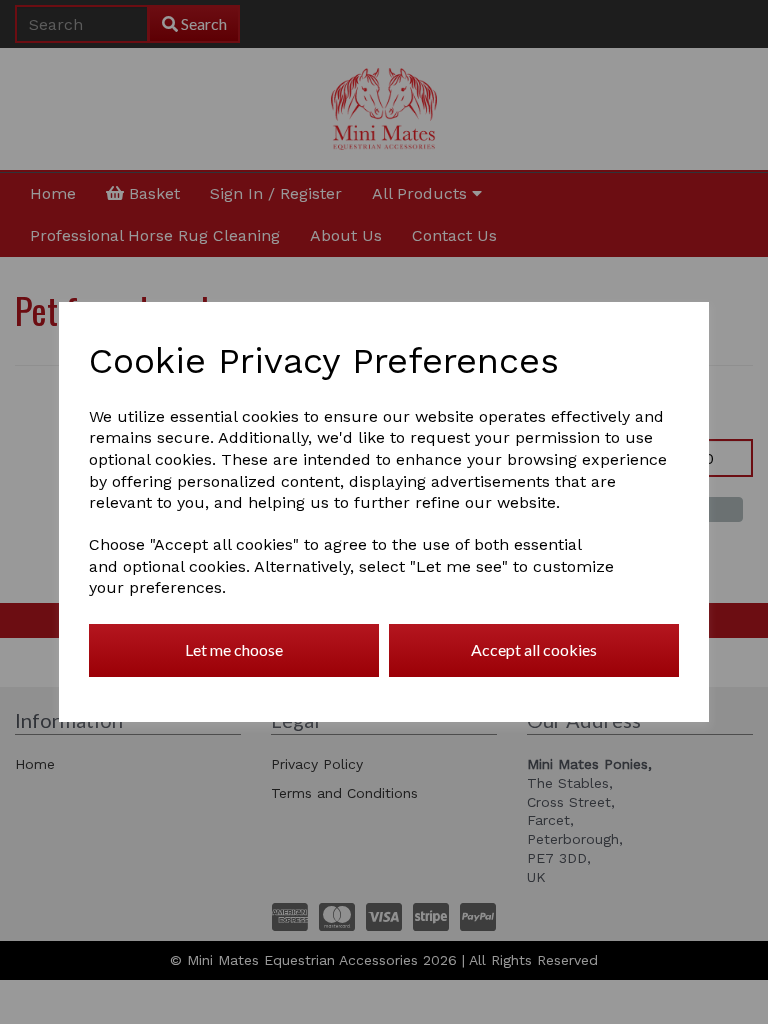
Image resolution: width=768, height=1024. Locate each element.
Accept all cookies (534, 649)
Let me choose (234, 649)
